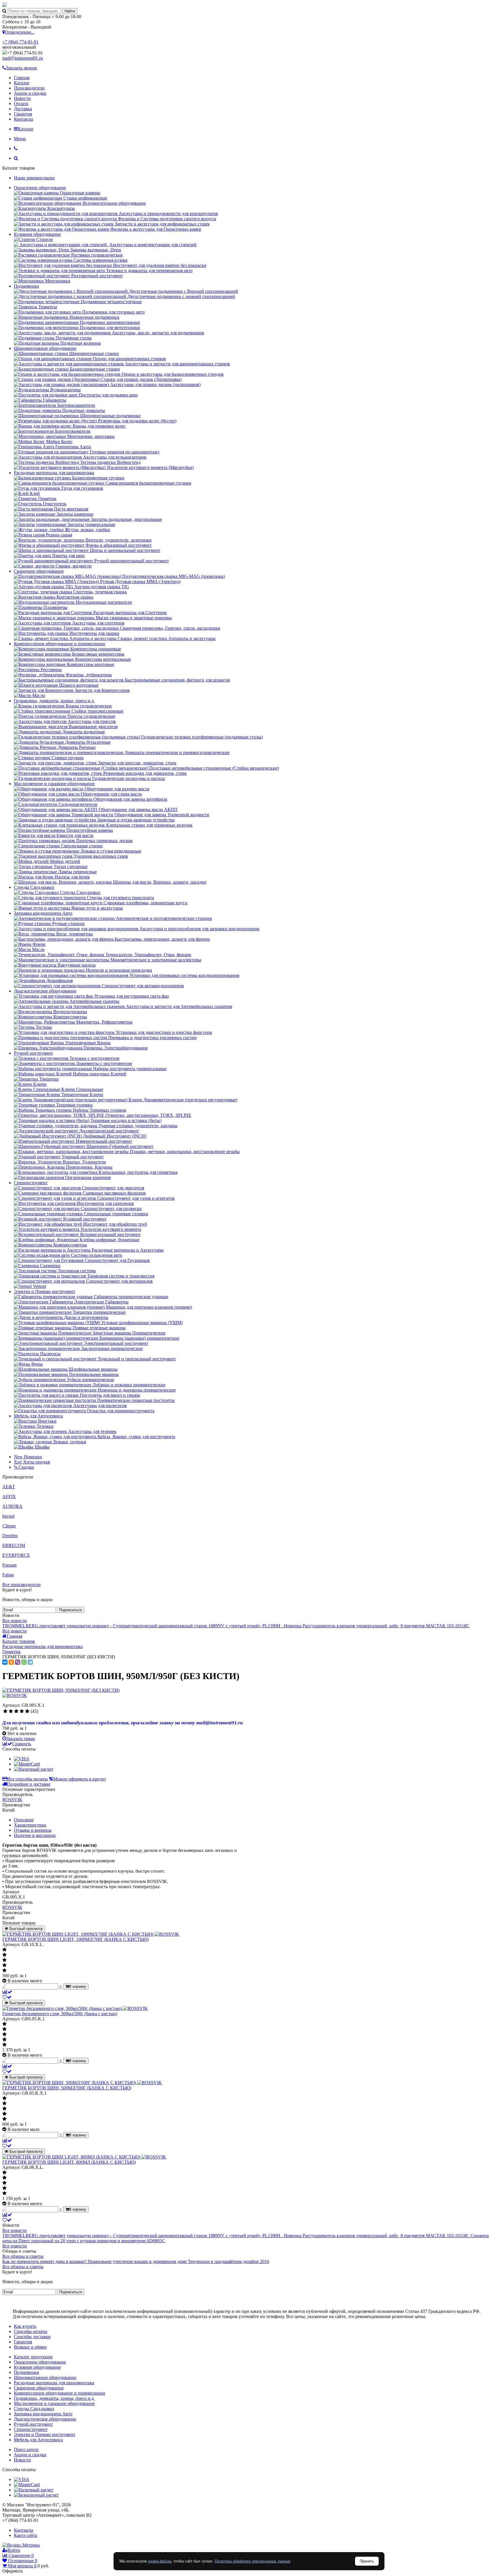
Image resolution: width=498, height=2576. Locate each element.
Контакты (23, 119)
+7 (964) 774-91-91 (20, 42)
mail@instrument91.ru (23, 58)
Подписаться (70, 1610)
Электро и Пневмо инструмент (45, 1291)
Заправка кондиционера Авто (43, 913)
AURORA (12, 1506)
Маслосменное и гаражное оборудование (54, 784)
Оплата (21, 104)
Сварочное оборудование (39, 571)
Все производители (21, 1585)
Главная (22, 78)
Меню (20, 139)
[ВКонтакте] (5, 1662)
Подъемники (27, 286)
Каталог (22, 83)
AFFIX (9, 1496)
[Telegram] (30, 1662)
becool (8, 1516)
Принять (367, 2561)
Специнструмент (31, 1183)
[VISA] (22, 1759)
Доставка (23, 109)
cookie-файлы (160, 2561)
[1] (5, 1711)
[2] (11, 1711)
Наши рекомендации (34, 178)
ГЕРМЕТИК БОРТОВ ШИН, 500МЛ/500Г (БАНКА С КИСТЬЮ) (67, 2088)
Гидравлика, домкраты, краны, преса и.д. (54, 701)
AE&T (9, 1487)
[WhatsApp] (24, 1662)
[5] (27, 1711)
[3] (16, 1711)
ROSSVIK (12, 1800)
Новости (22, 98)
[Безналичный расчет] (36, 2495)
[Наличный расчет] (34, 1769)
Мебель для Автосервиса (38, 1416)
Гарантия (23, 114)
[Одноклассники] (11, 1662)
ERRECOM (14, 1545)
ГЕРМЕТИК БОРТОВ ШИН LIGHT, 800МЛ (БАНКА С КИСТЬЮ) (69, 2162)
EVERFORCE (16, 1555)
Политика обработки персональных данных (253, 2561)
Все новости (15, 1621)
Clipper (9, 1526)
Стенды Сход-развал (34, 887)
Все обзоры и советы (23, 2256)
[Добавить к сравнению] (7, 1992)
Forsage (10, 1565)
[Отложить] (7, 1997)
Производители (29, 88)
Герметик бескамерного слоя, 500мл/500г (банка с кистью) (60, 2014)
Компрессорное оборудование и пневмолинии (60, 644)
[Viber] (18, 1662)
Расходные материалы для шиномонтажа (54, 473)
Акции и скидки (30, 93)
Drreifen (10, 1536)
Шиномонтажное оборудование (45, 348)
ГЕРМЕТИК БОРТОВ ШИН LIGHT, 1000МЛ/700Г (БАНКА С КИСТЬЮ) (76, 1939)
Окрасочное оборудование (40, 188)
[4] (22, 1711)
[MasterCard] (27, 1764)
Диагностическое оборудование (45, 991)
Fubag (8, 1575)
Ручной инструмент (33, 1053)
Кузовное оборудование (37, 234)
